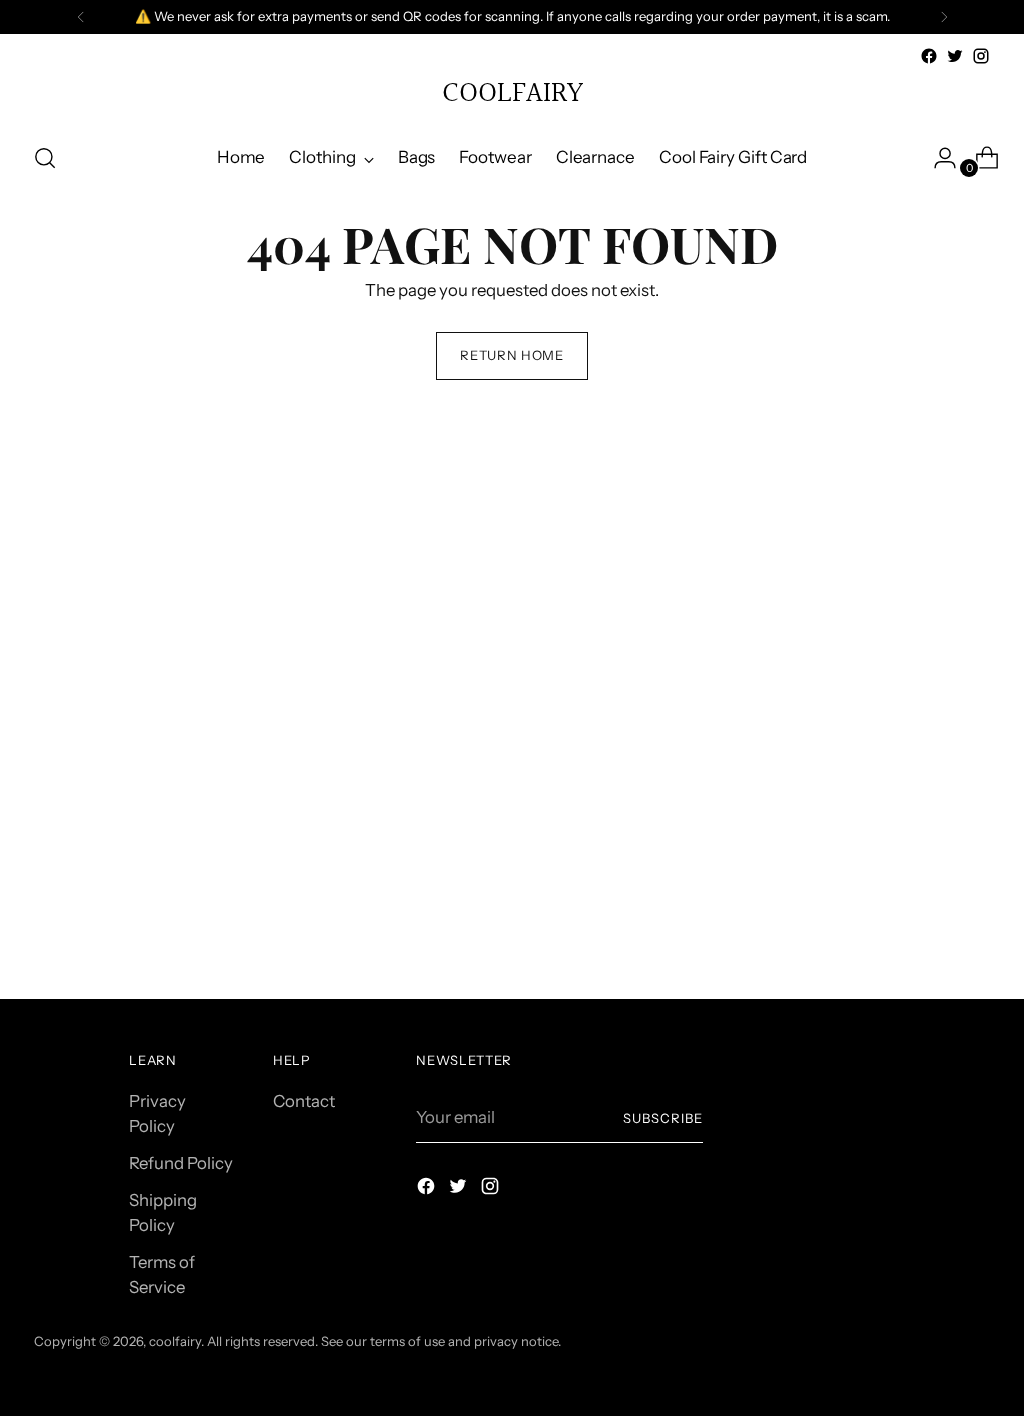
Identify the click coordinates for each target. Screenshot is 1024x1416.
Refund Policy (181, 1163)
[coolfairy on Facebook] (929, 56)
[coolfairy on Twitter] (955, 56)
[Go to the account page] (937, 158)
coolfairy (175, 1341)
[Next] (944, 17)
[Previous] (81, 17)
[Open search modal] (45, 158)
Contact (304, 1101)
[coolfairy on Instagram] (981, 56)
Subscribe (663, 1118)
